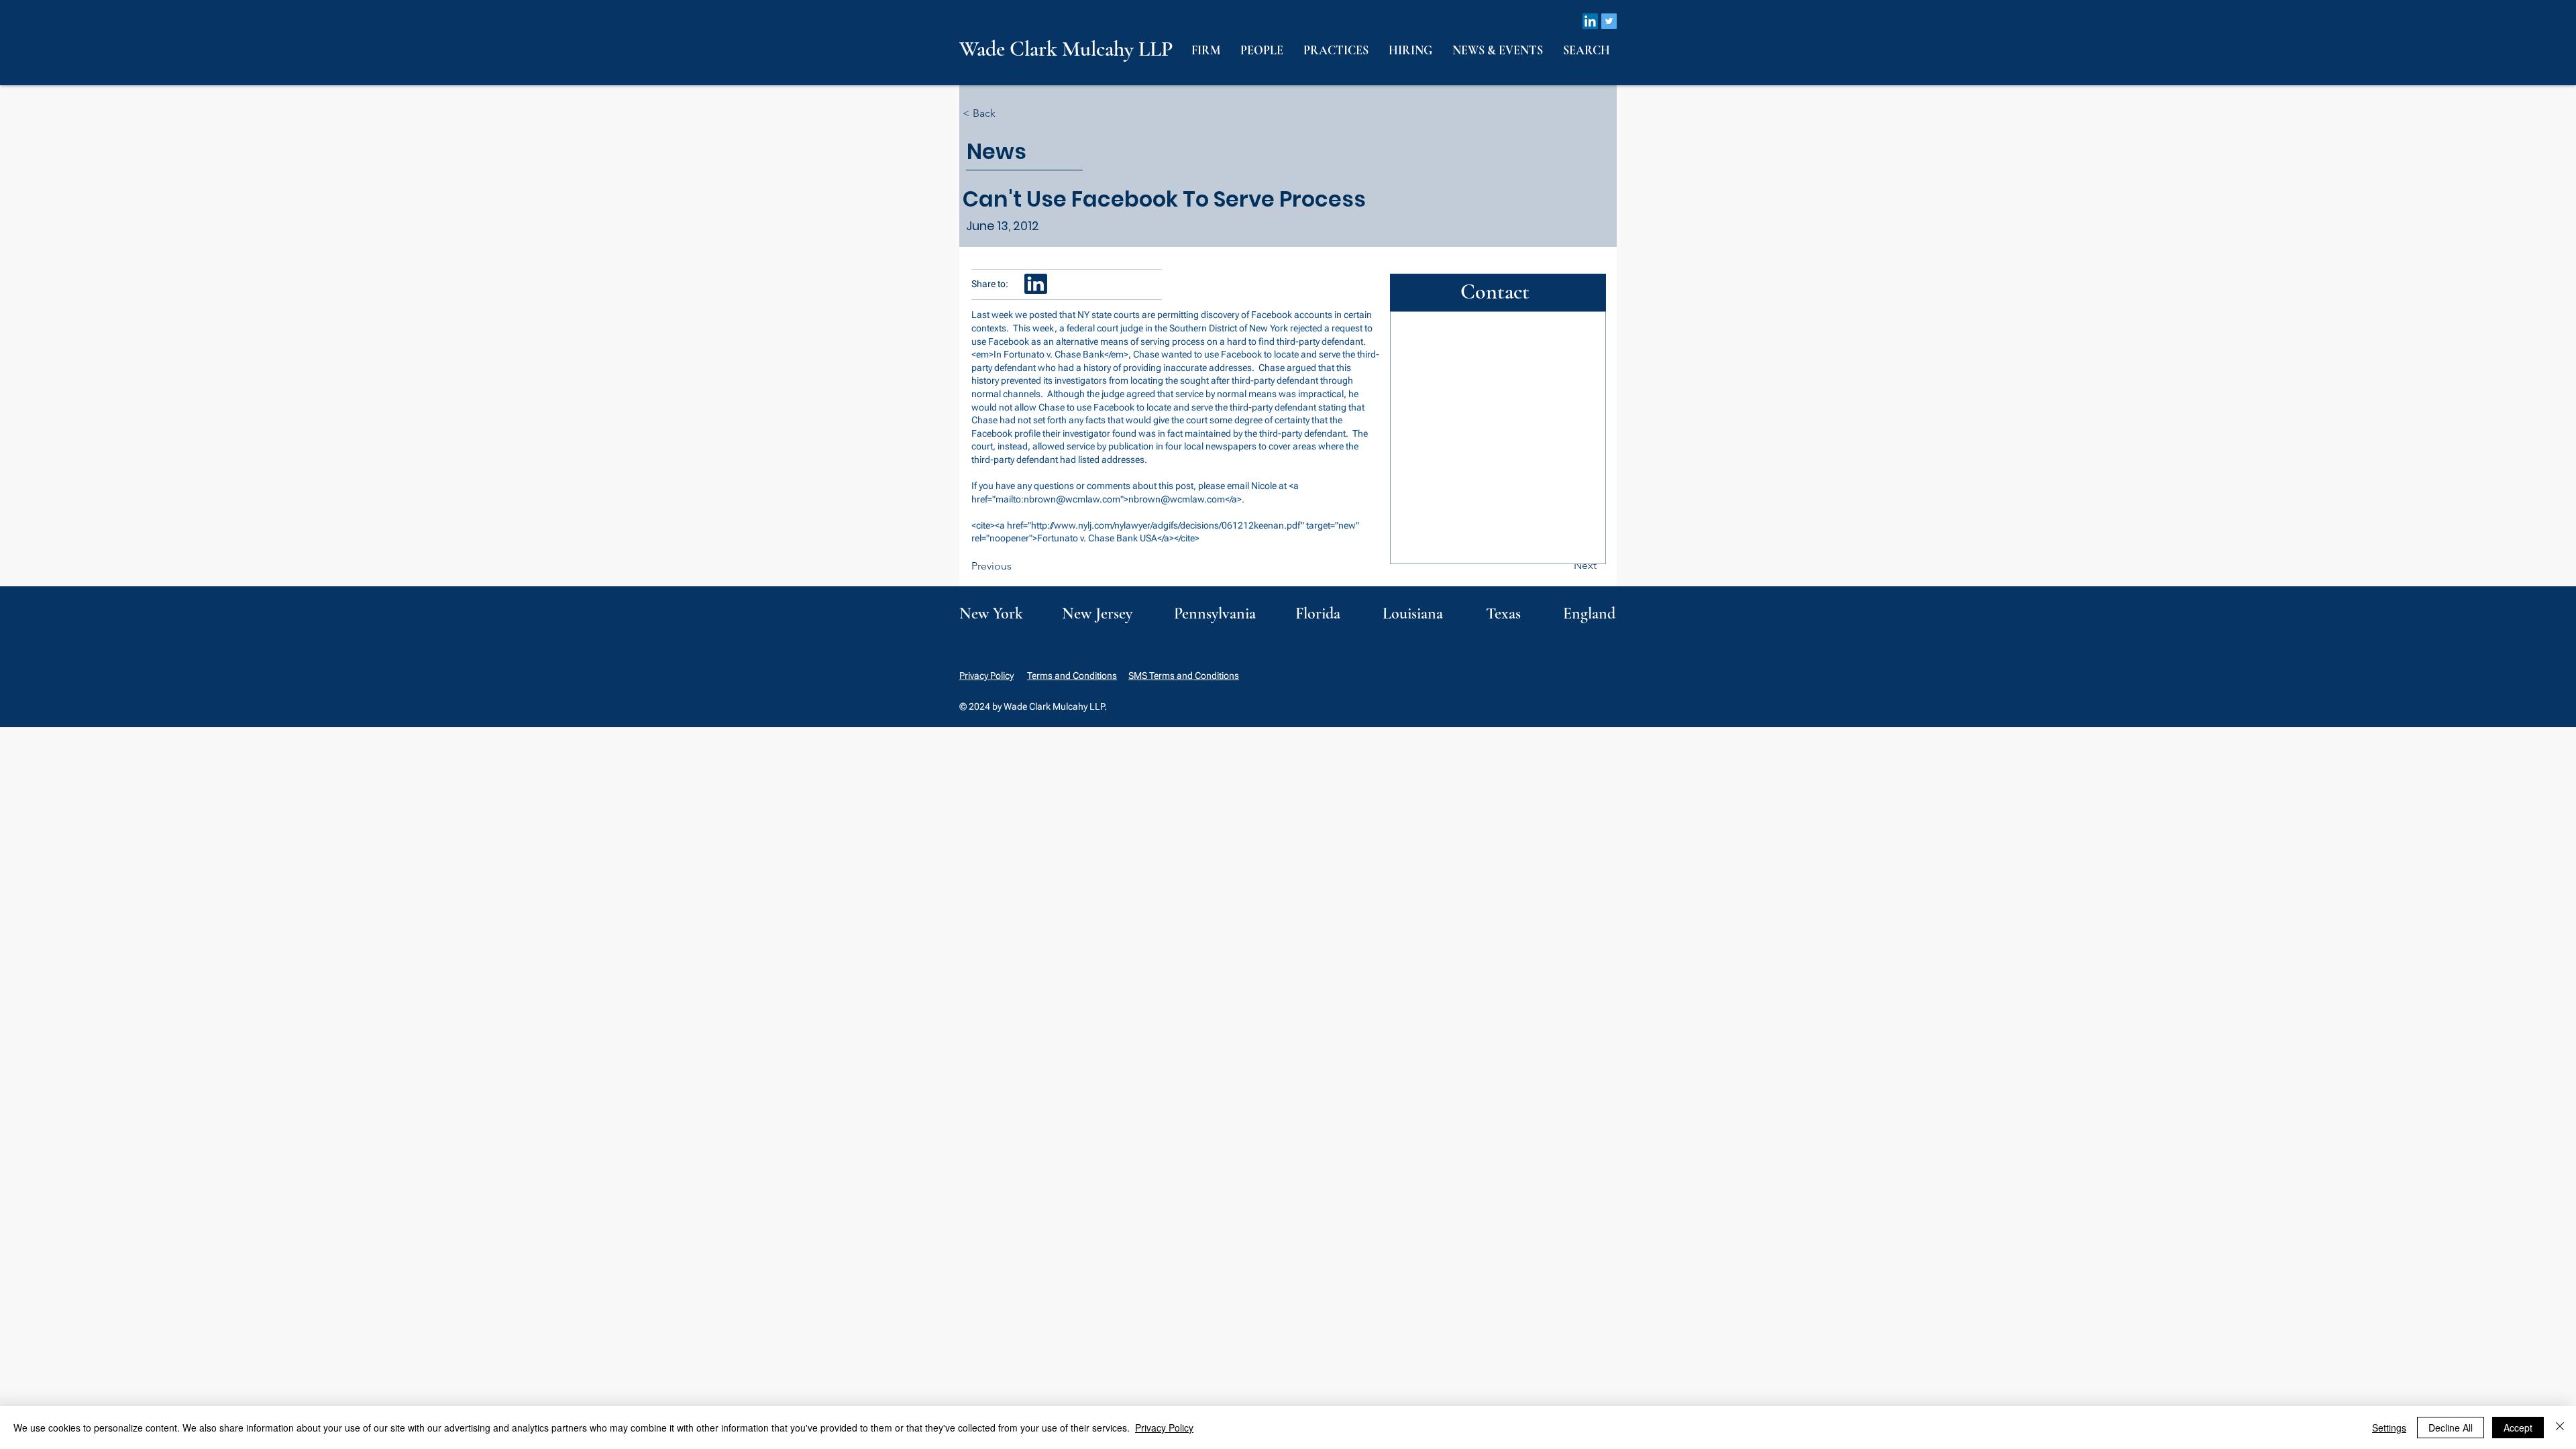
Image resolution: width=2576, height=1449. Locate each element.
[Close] (2560, 1428)
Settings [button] (2389, 1428)
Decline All (2451, 1428)
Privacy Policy (986, 676)
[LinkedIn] (1590, 21)
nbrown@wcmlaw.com (1072, 499)
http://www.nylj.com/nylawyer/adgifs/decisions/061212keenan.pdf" (1168, 525)
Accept (2518, 1428)
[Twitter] (1609, 21)
